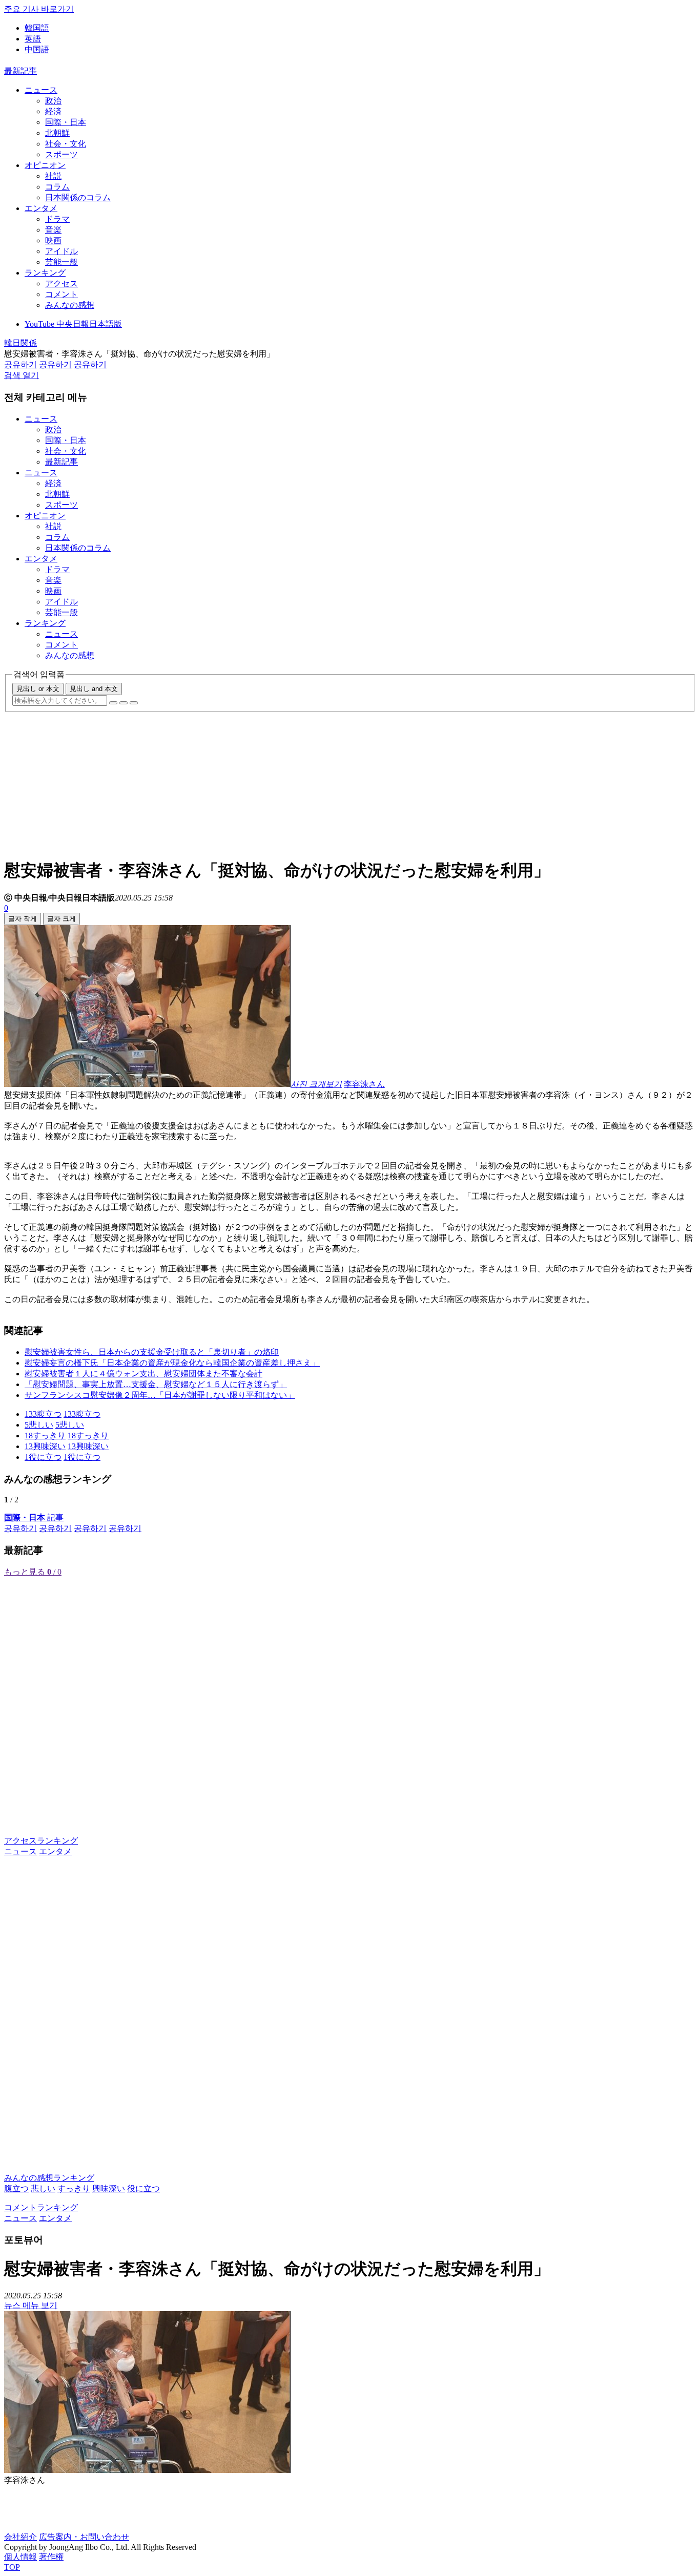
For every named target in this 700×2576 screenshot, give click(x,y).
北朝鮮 (57, 133)
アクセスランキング (41, 1841)
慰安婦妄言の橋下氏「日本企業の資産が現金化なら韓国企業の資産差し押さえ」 (172, 1363)
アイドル (61, 251)
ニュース (41, 90)
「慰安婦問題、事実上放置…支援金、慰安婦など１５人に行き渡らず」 (156, 1384)
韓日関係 (20, 343)
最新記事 (20, 71)
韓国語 (37, 28)
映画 (53, 240)
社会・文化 (66, 144)
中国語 (37, 49)
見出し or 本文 (38, 689)
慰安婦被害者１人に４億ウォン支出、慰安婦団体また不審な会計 (143, 1374)
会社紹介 (20, 2537)
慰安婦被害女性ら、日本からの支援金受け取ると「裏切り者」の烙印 (152, 1352)
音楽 (53, 230)
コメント (61, 294)
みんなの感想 (70, 305)
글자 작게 (23, 919)
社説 (53, 176)
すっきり (74, 2188)
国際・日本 (66, 122)
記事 (34, 1517)
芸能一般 (61, 262)
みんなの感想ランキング (49, 2178)
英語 (33, 39)
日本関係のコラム (78, 197)
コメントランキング (41, 2207)
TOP (12, 2567)
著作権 (51, 2557)
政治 (53, 101)
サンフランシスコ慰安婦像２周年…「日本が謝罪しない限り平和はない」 (160, 1395)
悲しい (43, 2188)
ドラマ (57, 219)
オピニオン (45, 165)
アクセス (61, 284)
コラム (57, 187)
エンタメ (41, 208)
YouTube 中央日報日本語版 (73, 324)
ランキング (45, 273)
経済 (53, 111)
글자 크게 (61, 919)
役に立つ (143, 2188)
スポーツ (61, 154)
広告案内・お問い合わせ (84, 2537)
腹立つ (16, 2188)
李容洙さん (364, 1084)
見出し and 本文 (94, 689)
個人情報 (20, 2557)
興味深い (109, 2188)
